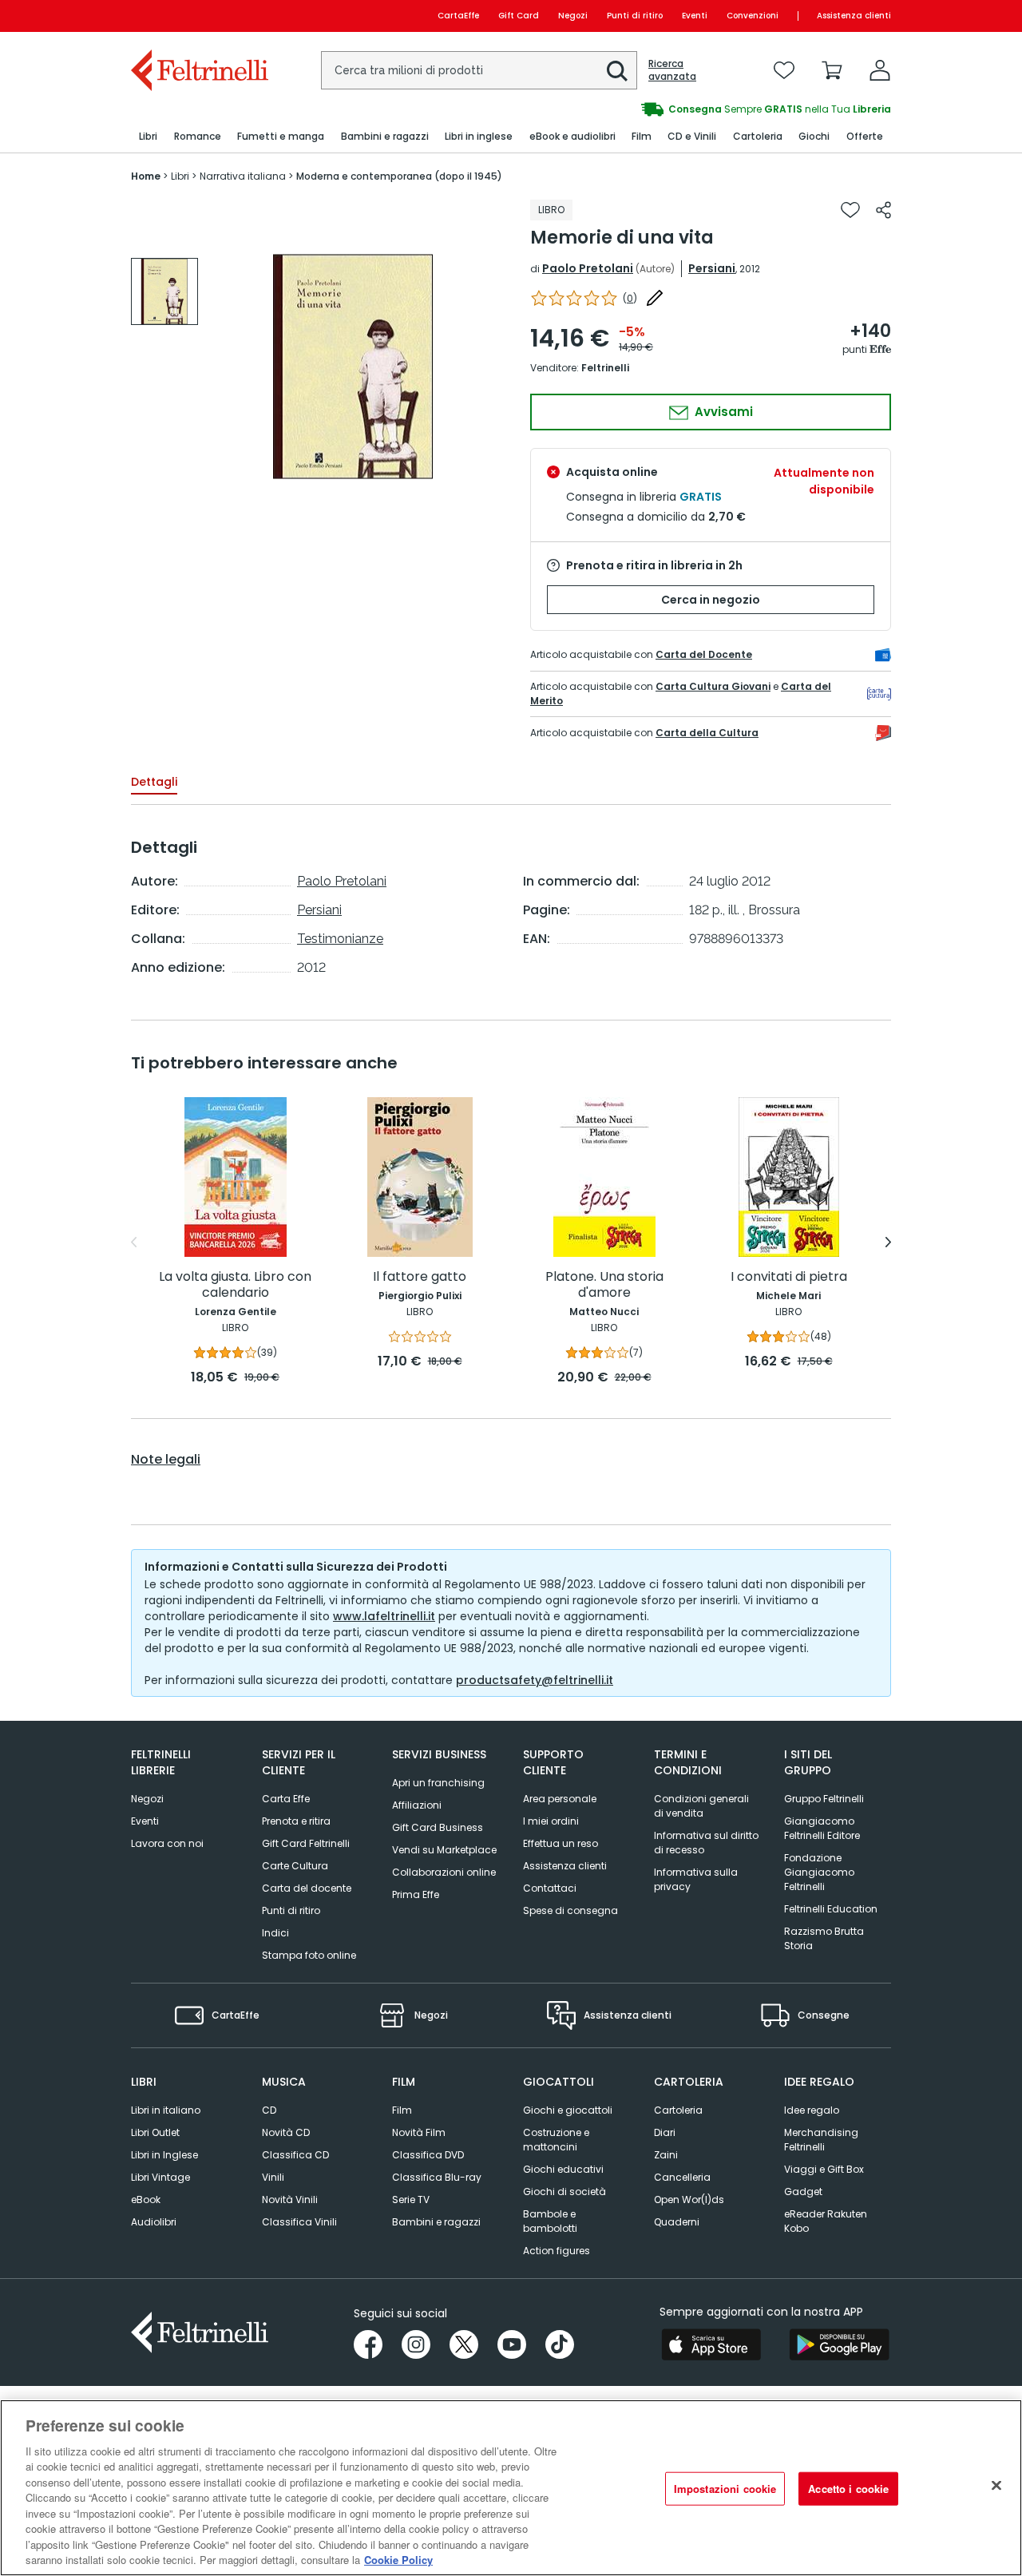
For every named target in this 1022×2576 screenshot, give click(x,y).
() (630, 298)
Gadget (803, 2192)
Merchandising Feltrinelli (821, 2140)
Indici (275, 1933)
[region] (511, 2488)
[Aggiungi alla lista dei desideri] (850, 210)
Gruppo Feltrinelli (824, 1799)
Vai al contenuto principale (198, 16)
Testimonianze (340, 939)
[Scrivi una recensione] (655, 298)
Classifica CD (295, 2155)
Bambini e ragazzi (436, 2222)
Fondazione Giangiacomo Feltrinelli (819, 1872)
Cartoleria (678, 2110)
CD (269, 2110)
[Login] (880, 70)
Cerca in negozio (711, 600)
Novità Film (419, 2132)
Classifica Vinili (299, 2222)
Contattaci (550, 1888)
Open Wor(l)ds (689, 2200)
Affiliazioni (417, 1805)
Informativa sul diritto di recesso (706, 1843)
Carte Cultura (295, 1866)
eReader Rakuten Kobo (826, 2221)
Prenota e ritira (296, 1821)
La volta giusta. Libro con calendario (235, 1285)
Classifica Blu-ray (437, 2177)
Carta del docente (307, 1888)
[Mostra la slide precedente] (134, 1242)
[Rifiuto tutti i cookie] (996, 2486)
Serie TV (411, 2200)
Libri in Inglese (164, 2155)
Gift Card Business (438, 1827)
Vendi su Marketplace (444, 1850)
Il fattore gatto (420, 1277)
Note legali (166, 1460)
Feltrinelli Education (831, 1909)
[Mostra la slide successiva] (888, 1242)
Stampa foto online (309, 1955)
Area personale (560, 1799)
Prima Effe (416, 1894)
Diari (665, 2132)
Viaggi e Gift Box (824, 2169)
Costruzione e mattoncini (556, 2140)
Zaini (666, 2155)
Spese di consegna (570, 1910)
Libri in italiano (166, 2110)
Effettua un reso (561, 1843)
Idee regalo (812, 2110)
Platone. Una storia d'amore (604, 1285)
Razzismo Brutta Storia (824, 1938)
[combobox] (479, 70)
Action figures (557, 2251)
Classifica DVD (428, 2155)
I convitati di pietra (789, 1277)
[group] (701, 109)
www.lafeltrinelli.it (384, 1616)
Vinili (273, 2177)
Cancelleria (682, 2177)
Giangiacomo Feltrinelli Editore (822, 1828)
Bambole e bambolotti (550, 2221)
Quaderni (677, 2222)
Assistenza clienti (854, 16)
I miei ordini (551, 1821)
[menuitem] (148, 137)
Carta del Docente (704, 654)
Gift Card (519, 16)
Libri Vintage (160, 2177)
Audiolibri (154, 2222)
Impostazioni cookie (725, 2489)
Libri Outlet (155, 2132)
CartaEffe (458, 16)
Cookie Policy (398, 2560)
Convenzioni (753, 16)
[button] (617, 71)
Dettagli (154, 782)
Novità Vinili (290, 2200)
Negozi (573, 16)
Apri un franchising (438, 1783)
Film (402, 2110)
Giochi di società (564, 2192)
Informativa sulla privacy (696, 1879)
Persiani (712, 268)
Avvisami (722, 412)
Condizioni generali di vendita (701, 1806)
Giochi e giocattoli (568, 2110)
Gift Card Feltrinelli (306, 1843)
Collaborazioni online (444, 1872)
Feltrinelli (605, 368)
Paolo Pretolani (588, 268)
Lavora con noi (167, 1843)
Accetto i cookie (848, 2489)
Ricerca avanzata (672, 70)
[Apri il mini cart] (832, 70)
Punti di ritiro (635, 16)
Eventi (695, 16)
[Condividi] (883, 210)
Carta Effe (286, 1799)
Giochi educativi (563, 2169)
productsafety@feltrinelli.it (535, 1680)
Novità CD (286, 2132)
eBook (146, 2200)
